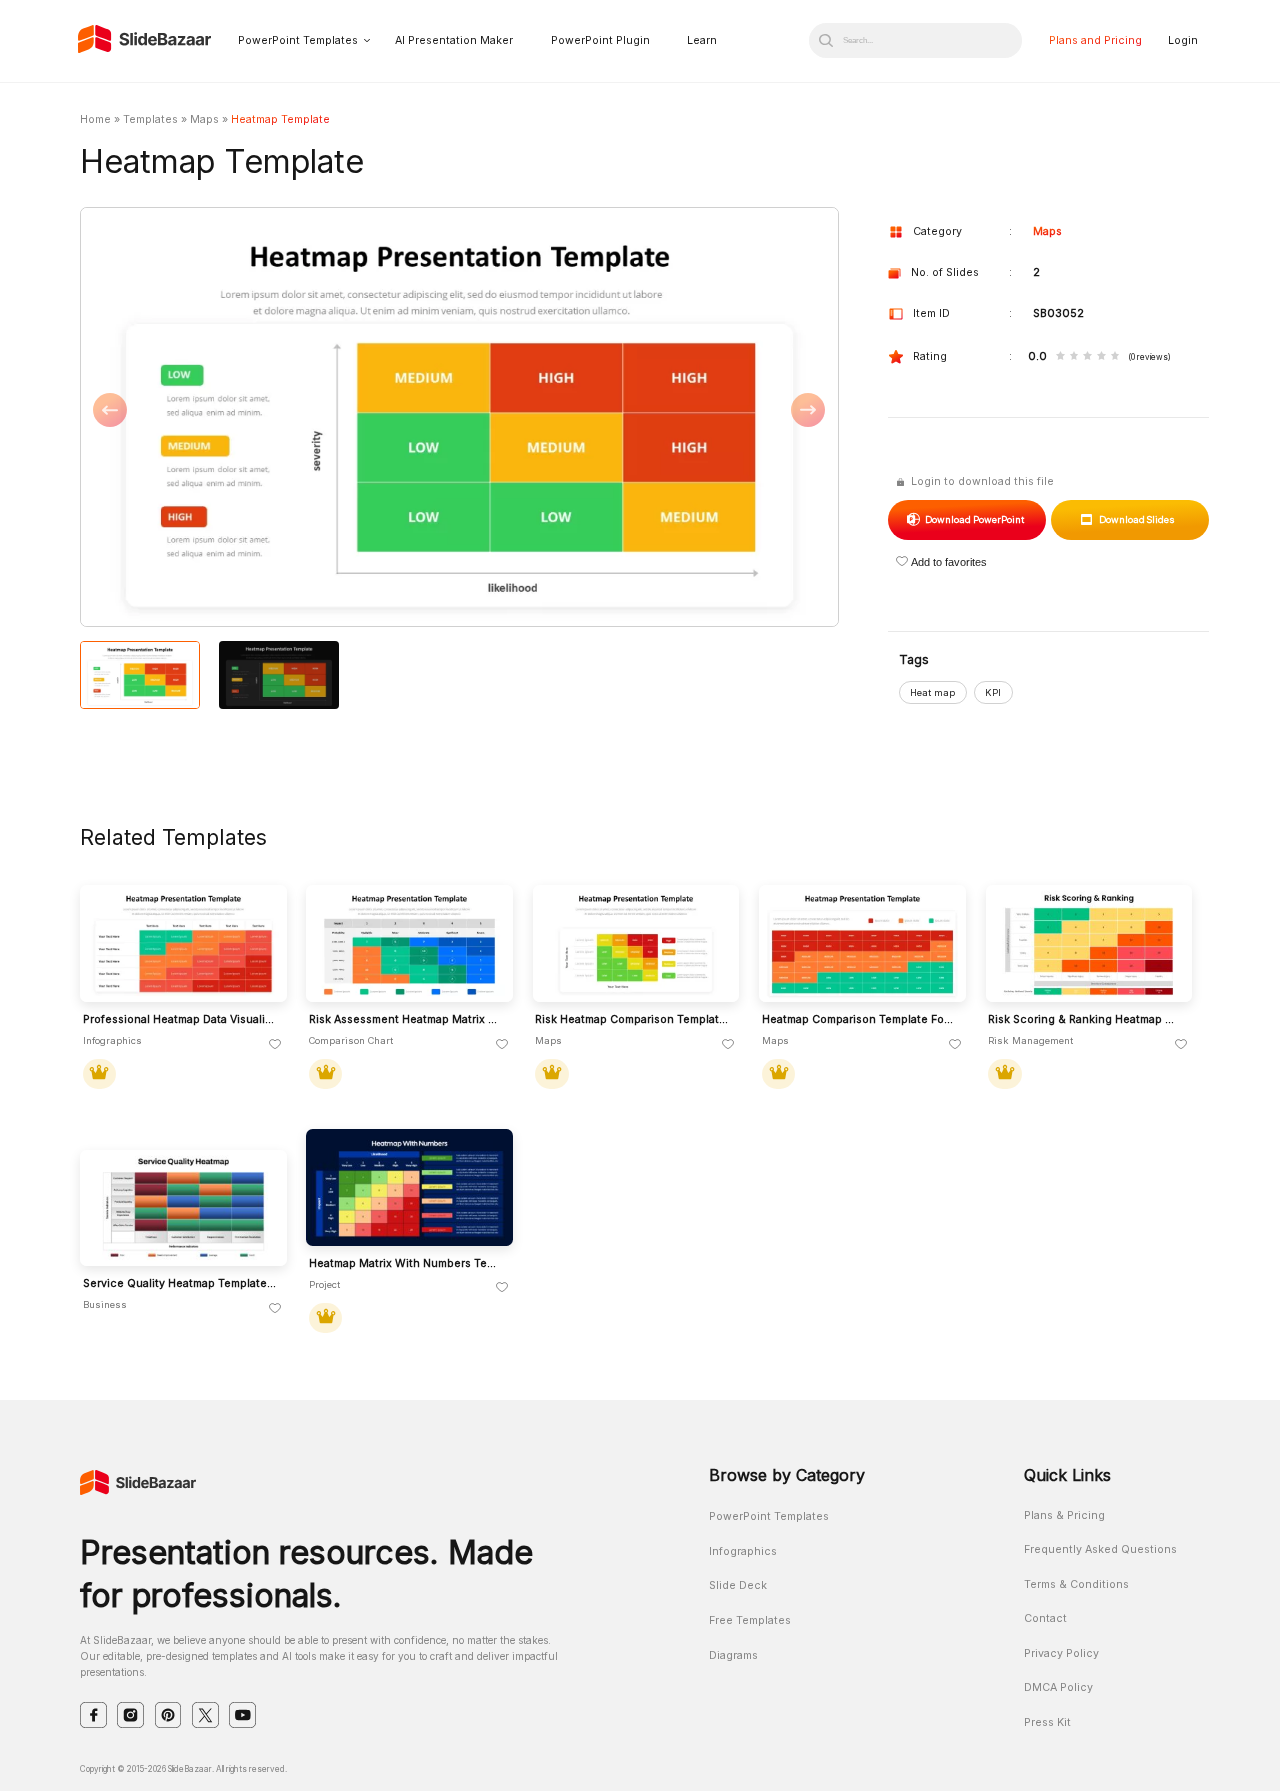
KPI (993, 692)
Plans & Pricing (1064, 1515)
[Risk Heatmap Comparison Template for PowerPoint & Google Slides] (636, 943)
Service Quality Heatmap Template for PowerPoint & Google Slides (180, 1284)
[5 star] (1115, 357)
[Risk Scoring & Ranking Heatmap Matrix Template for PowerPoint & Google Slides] (1089, 943)
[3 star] (1087, 357)
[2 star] (1074, 357)
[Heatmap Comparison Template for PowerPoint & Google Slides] (862, 943)
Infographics (743, 1551)
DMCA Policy (1058, 1687)
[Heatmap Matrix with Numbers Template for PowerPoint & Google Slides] (409, 1187)
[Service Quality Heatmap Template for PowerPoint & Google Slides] (183, 1208)
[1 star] (1060, 357)
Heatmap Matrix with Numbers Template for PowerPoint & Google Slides (406, 1264)
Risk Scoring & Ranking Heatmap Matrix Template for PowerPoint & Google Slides (1085, 1020)
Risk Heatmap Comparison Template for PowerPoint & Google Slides (632, 1020)
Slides (1137, 519)
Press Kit (1047, 1722)
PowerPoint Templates (298, 40)
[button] (269, 418)
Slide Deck (738, 1585)
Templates (150, 119)
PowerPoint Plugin (600, 40)
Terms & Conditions (1076, 1584)
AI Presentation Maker (454, 40)
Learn (702, 40)
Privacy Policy (1061, 1653)
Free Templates (750, 1620)
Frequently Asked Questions (1100, 1549)
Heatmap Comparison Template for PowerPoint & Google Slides (859, 1020)
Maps (204, 119)
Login (1183, 40)
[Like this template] (275, 1045)
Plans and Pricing (1095, 40)
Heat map (932, 692)
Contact (1045, 1618)
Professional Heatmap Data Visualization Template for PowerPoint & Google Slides (180, 1020)
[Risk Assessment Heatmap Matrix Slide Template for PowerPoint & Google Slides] (409, 943)
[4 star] (1101, 357)
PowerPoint (974, 519)
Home (95, 119)
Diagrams (733, 1655)
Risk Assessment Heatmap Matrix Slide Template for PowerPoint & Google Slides (406, 1020)
